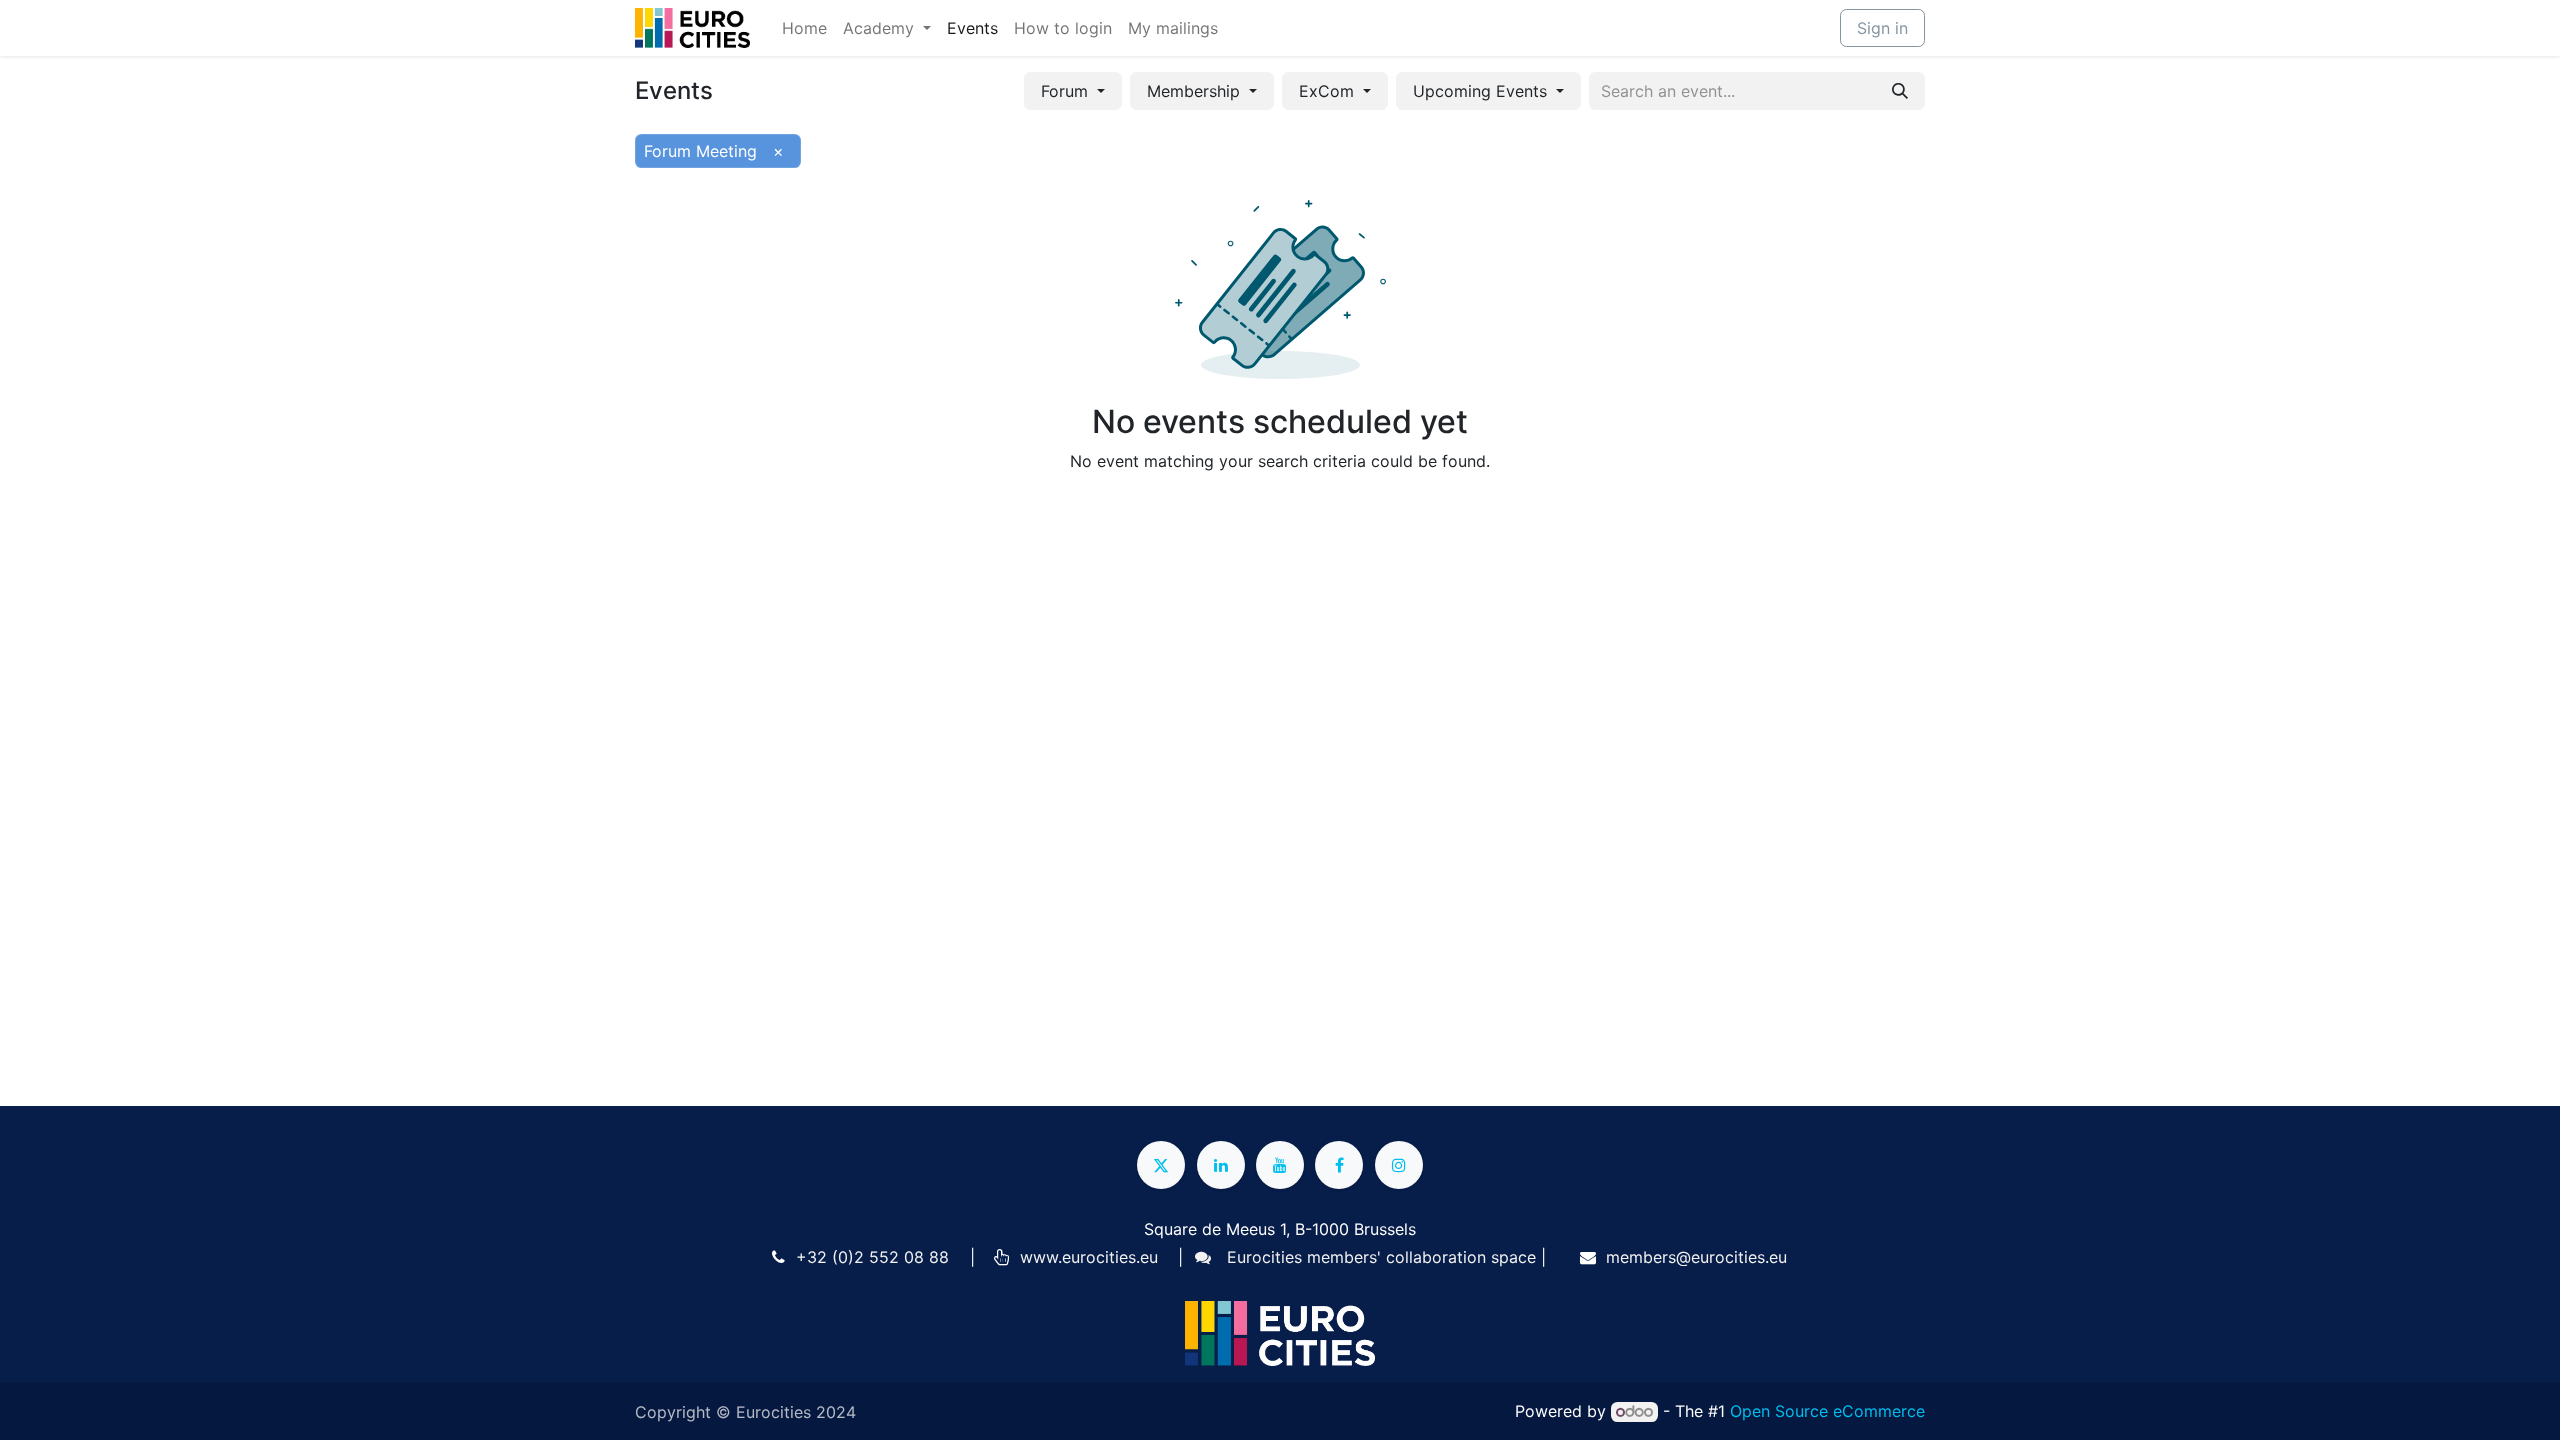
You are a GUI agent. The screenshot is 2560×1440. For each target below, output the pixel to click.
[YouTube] (1280, 1165)
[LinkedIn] (1221, 1165)
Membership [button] (1196, 91)
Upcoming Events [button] (1482, 91)
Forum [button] (1067, 91)
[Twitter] (1161, 1165)
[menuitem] (804, 28)
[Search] (1900, 91)
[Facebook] (1339, 1165)
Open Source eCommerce (1827, 1411)
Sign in (1882, 28)
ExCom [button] (1329, 91)
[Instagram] (1399, 1165)
